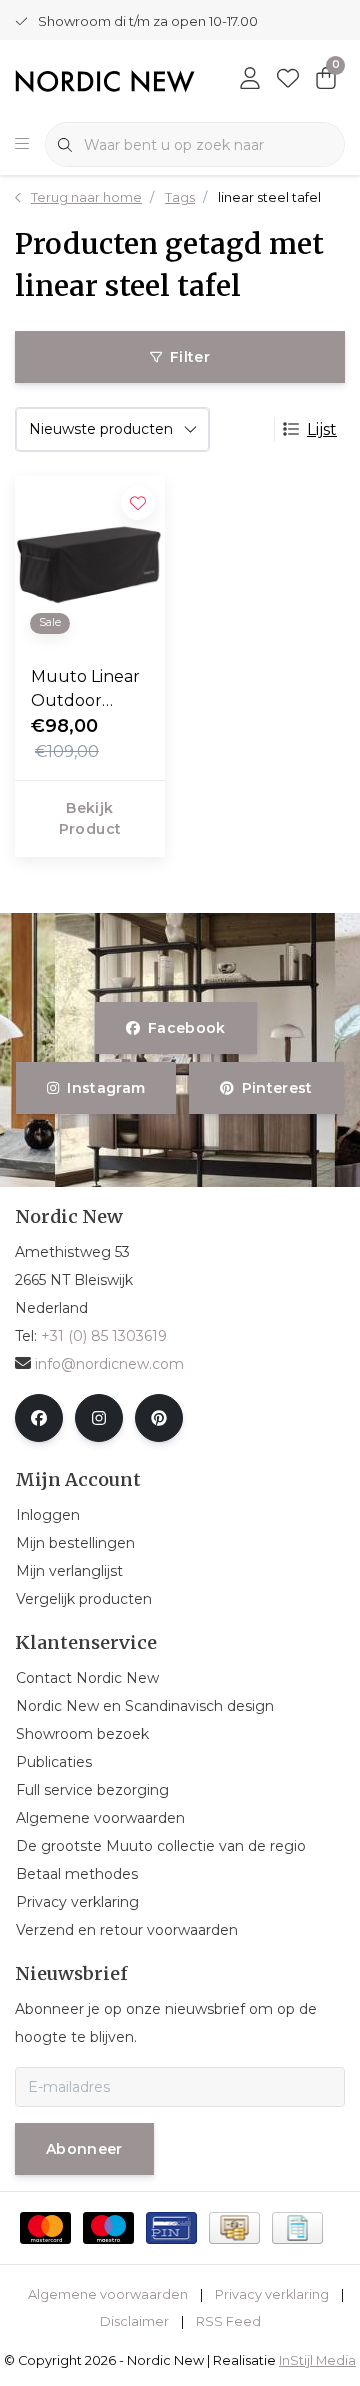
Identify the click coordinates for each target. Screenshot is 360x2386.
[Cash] (234, 2228)
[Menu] (22, 145)
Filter (190, 357)
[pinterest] (159, 1418)
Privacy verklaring (272, 2294)
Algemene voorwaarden (108, 2294)
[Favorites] (288, 80)
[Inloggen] (250, 80)
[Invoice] (297, 2228)
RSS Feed (228, 2321)
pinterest (276, 1088)
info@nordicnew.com (109, 1364)
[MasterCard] (45, 2228)
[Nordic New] (105, 80)
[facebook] (39, 1418)
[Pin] (171, 2228)
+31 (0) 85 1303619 (104, 1336)
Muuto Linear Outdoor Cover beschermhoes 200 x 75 (87, 690)
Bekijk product (90, 818)
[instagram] (99, 1418)
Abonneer (84, 2149)
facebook (187, 1028)
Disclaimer (134, 2321)
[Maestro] (108, 2228)
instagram (107, 1088)
